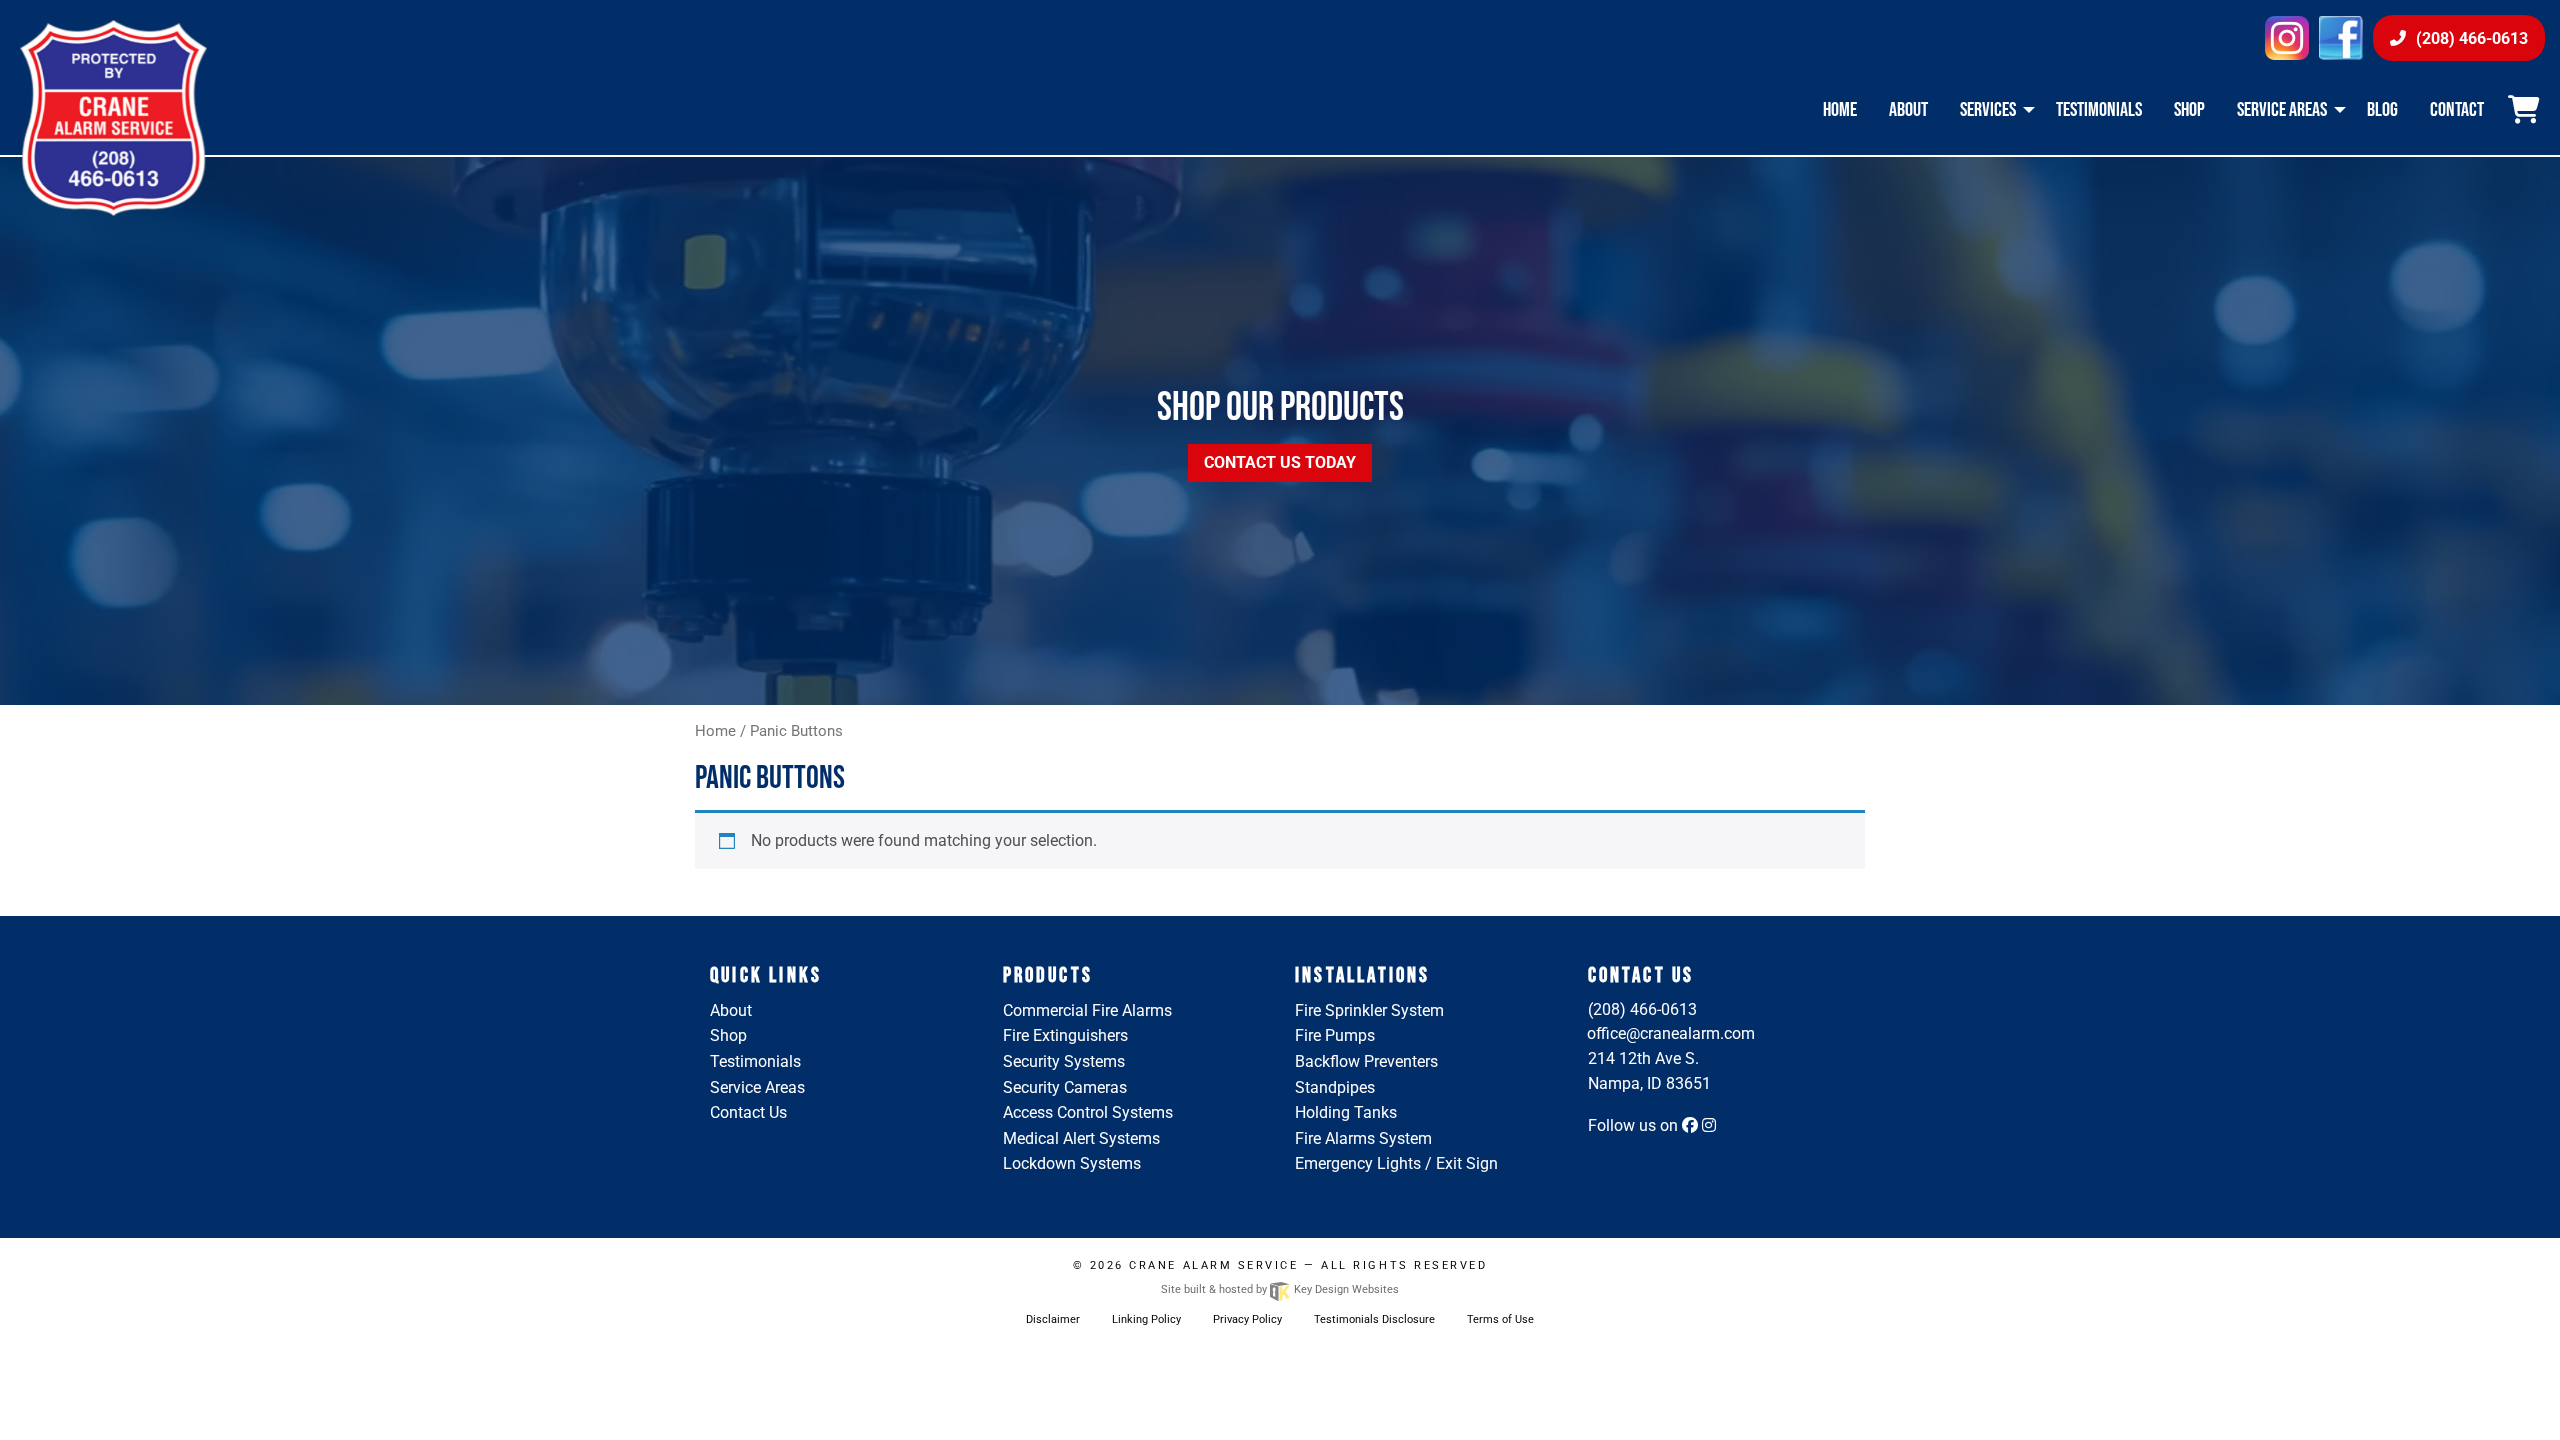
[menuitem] (1840, 110)
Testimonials (755, 1061)
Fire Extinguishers (1065, 1035)
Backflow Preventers (1366, 1061)
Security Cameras (1065, 1087)
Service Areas (757, 1087)
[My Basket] (2526, 110)
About (731, 1010)
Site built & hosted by (1280, 1289)
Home (715, 731)
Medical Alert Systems (1081, 1138)
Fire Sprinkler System (1369, 1010)
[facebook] (2341, 36)
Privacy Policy (1247, 1319)
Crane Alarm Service (1213, 1265)
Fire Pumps (1335, 1035)
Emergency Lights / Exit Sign (1396, 1163)
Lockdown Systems (1072, 1163)
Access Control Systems (1088, 1112)
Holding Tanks (1346, 1112)
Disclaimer (1053, 1319)
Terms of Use (1500, 1319)
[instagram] (2287, 36)
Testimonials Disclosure (1374, 1319)
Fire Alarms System (1363, 1138)
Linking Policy (1146, 1319)
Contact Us (748, 1112)
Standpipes (1335, 1087)
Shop (728, 1035)
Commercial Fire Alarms (1087, 1010)
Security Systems (1064, 1061)
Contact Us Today (1280, 462)
